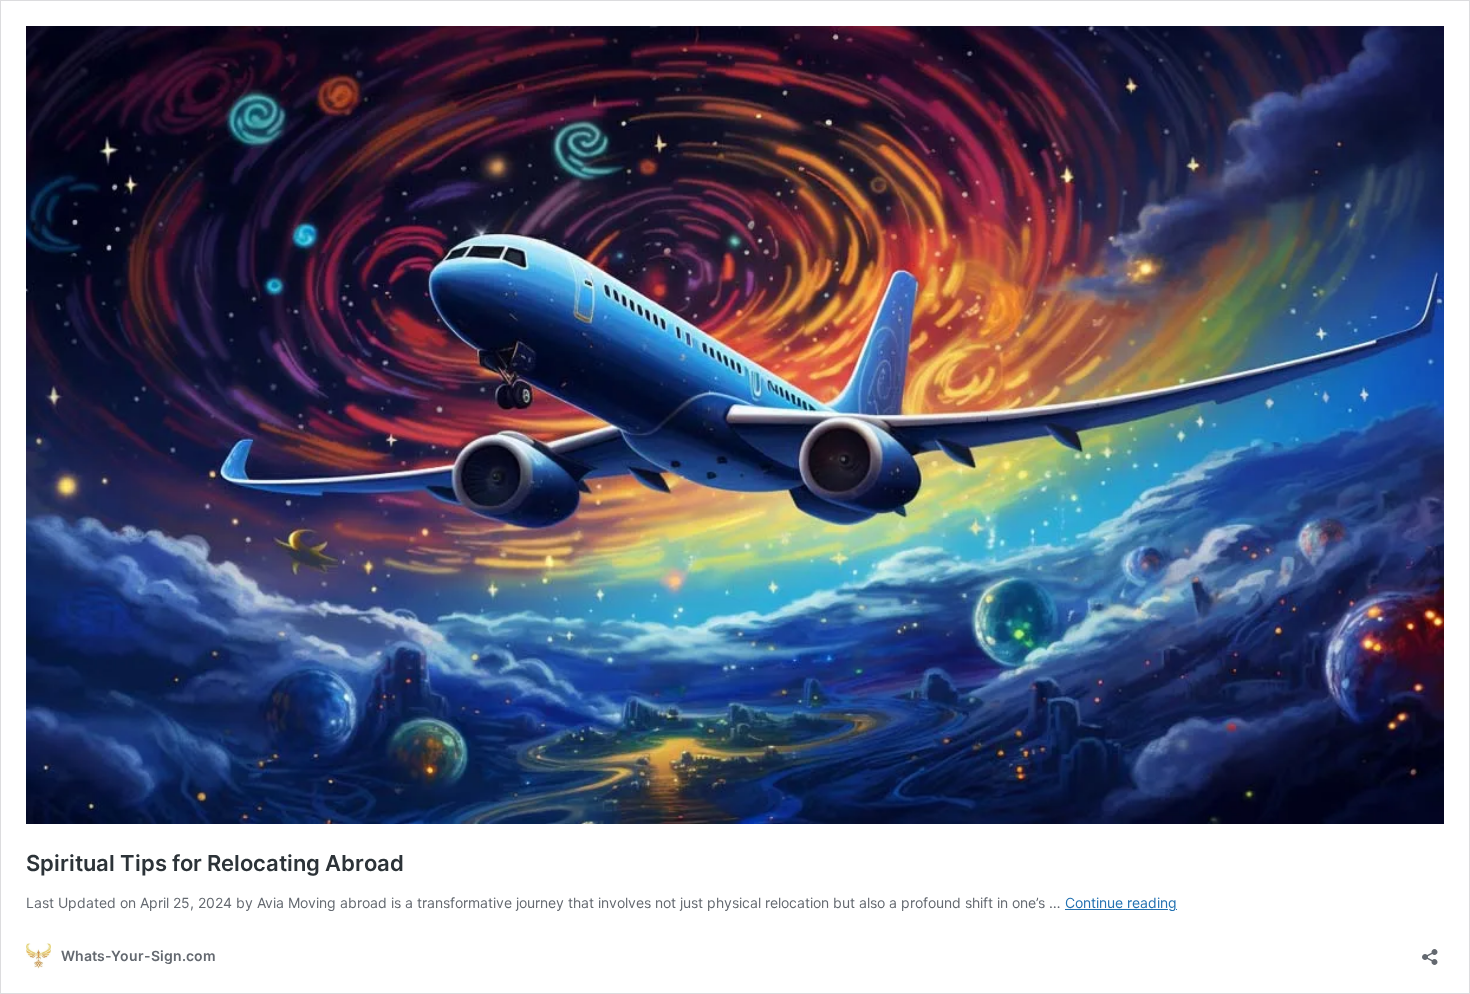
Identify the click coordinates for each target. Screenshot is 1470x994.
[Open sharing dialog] (1430, 950)
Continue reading (1121, 902)
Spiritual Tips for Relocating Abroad (215, 863)
